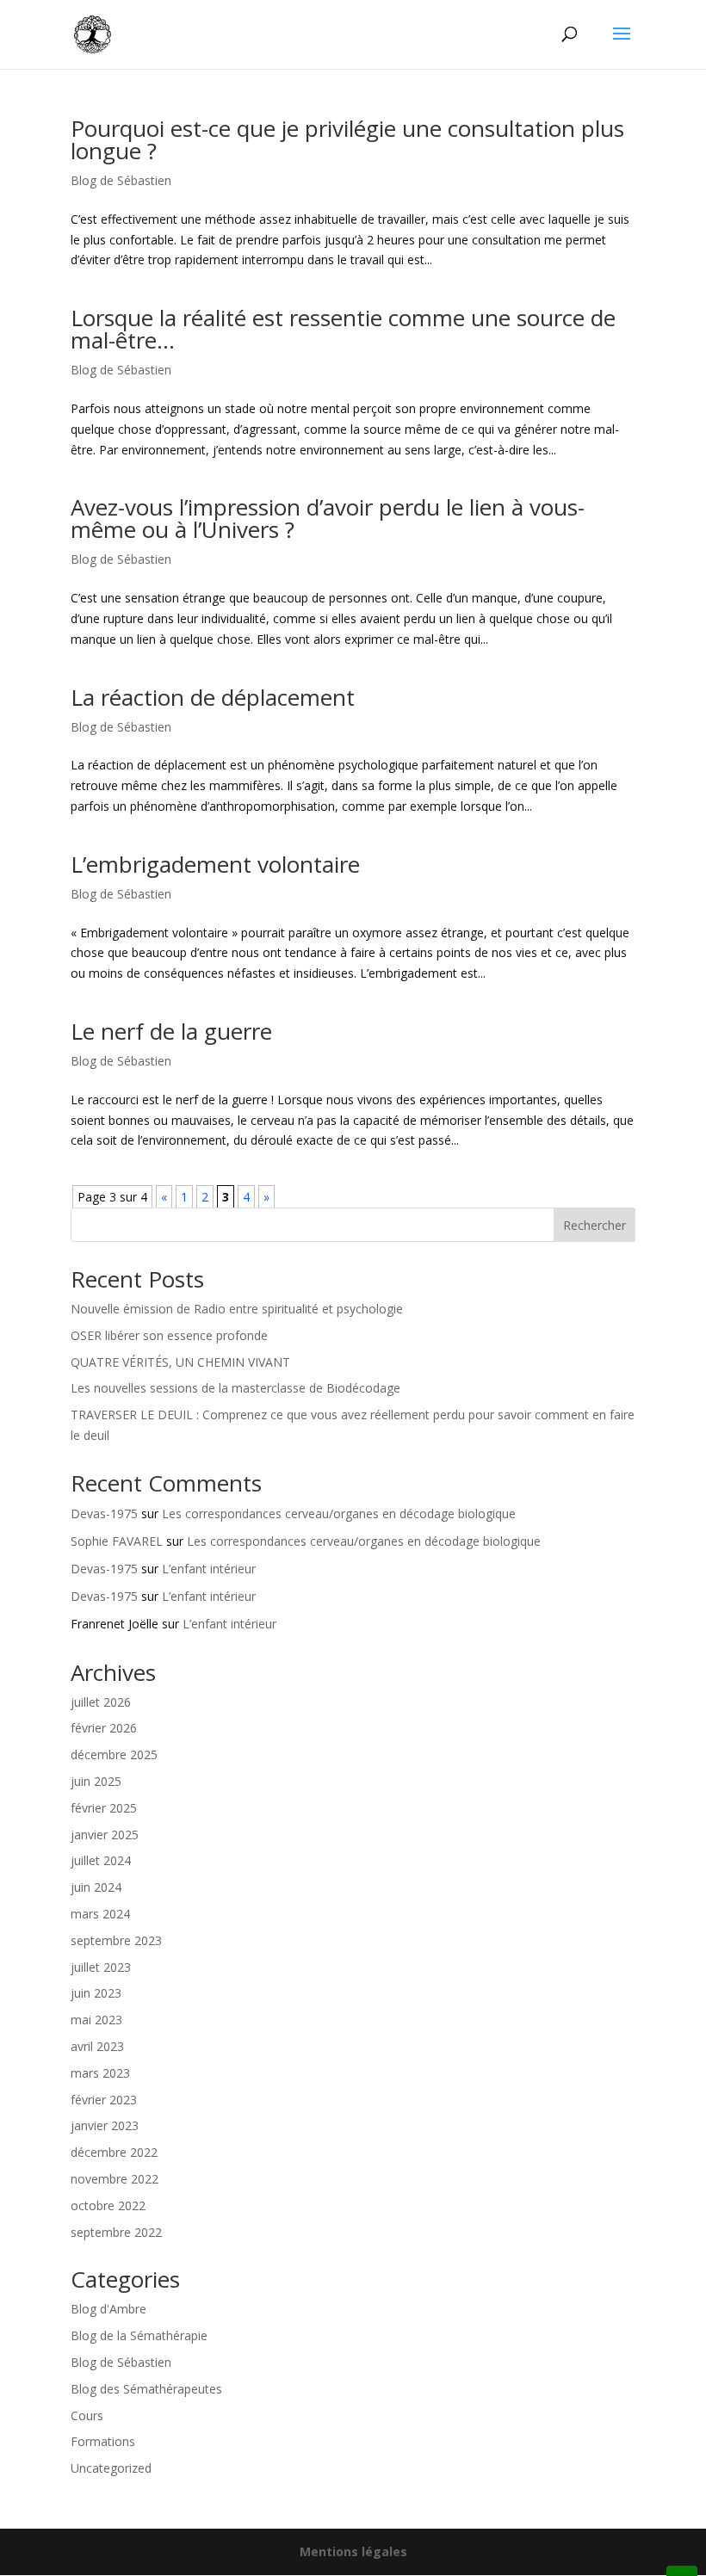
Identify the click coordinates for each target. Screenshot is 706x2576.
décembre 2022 (114, 2152)
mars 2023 (100, 2073)
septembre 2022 (116, 2232)
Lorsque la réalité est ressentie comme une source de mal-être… (343, 329)
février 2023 (104, 2100)
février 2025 (104, 1808)
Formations (103, 2441)
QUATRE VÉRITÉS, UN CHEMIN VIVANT (180, 1362)
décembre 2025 (114, 1754)
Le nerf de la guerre (171, 1031)
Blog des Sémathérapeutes (146, 2389)
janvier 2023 (105, 2125)
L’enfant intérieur (209, 1569)
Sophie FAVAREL (117, 1541)
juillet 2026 (101, 1702)
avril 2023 (97, 2046)
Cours (87, 2415)
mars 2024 (100, 1914)
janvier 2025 (105, 1835)
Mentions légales (353, 2551)
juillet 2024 (101, 1860)
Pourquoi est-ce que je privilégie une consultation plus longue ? (347, 139)
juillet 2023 (101, 1967)
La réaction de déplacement (213, 697)
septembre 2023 (116, 1940)
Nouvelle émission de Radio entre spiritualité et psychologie (237, 1309)
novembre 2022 (115, 2179)
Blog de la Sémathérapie (139, 2335)
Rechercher (595, 1225)
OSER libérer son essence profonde (169, 1335)
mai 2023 (96, 2020)
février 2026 (104, 1728)
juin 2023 (96, 1993)
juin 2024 (96, 1887)
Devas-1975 (104, 1513)
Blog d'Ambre (108, 2309)
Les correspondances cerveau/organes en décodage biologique (339, 1513)
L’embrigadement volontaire (215, 864)
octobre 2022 (108, 2205)
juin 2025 (96, 1781)
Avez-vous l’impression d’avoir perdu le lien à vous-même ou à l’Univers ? (328, 518)
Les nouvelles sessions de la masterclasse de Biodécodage (235, 1388)
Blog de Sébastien (121, 180)
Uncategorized (111, 2468)
